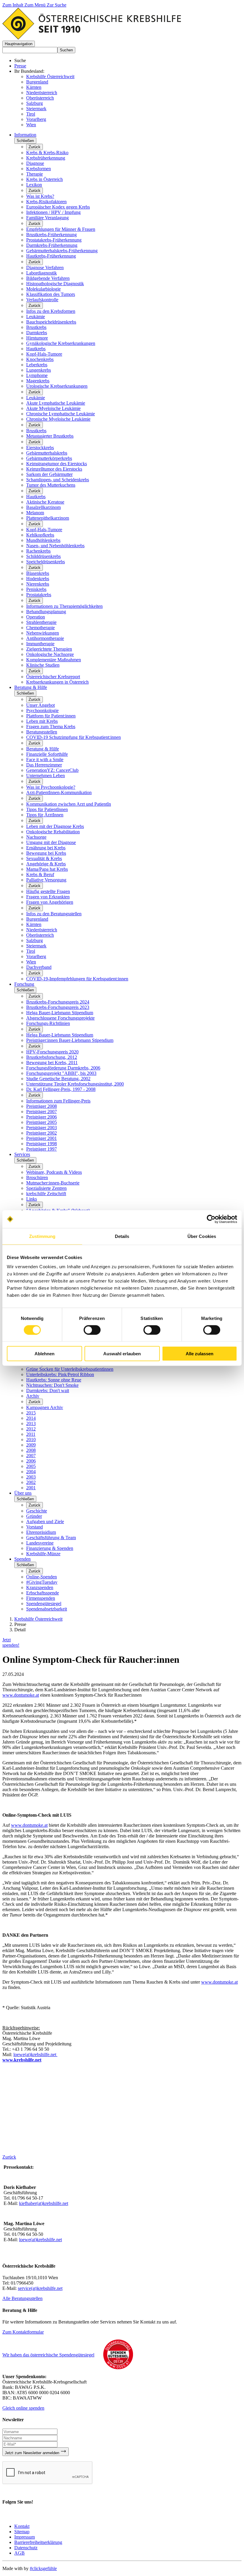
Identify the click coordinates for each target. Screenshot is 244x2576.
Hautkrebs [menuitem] (36, 349)
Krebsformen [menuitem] (39, 169)
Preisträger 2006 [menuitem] (42, 1117)
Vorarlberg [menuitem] (36, 956)
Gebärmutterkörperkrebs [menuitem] (49, 458)
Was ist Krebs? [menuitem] (40, 196)
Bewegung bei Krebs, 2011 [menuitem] (52, 1063)
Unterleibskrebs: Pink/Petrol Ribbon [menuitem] (60, 1374)
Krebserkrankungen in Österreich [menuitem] (57, 682)
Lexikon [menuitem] (34, 185)
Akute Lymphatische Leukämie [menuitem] (56, 403)
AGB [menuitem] (19, 2553)
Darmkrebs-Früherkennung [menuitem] (52, 245)
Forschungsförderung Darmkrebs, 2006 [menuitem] (63, 1068)
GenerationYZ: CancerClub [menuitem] (52, 770)
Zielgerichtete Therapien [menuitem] (49, 649)
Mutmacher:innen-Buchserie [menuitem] (53, 1183)
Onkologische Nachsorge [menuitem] (50, 654)
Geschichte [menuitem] (37, 1511)
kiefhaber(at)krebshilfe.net (44, 2203)
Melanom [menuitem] (35, 513)
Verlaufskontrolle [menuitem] (42, 300)
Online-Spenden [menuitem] (42, 1577)
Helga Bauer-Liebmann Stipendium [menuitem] (60, 1013)
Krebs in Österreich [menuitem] (44, 179)
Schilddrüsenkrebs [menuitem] (43, 556)
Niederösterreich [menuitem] (42, 930)
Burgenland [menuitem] (37, 919)
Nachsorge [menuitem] (36, 837)
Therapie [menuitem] (35, 174)
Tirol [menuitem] (31, 951)
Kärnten (34, 87)
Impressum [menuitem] (25, 2537)
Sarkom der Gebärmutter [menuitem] (49, 474)
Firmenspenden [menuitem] (41, 1598)
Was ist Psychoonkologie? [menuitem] (51, 787)
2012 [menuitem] (31, 1429)
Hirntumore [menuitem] (37, 338)
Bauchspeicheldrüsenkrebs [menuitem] (51, 322)
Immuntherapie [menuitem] (40, 644)
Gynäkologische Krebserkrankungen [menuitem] (61, 343)
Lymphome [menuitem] (37, 375)
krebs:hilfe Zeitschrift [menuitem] (46, 1194)
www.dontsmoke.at (21, 1695)
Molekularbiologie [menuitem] (43, 289)
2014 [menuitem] (31, 1418)
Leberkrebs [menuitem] (37, 365)
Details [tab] (122, 1236)
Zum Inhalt (13, 5)
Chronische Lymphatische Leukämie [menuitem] (61, 414)
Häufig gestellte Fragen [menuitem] (48, 891)
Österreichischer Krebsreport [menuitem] (53, 677)
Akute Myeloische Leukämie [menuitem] (53, 408)
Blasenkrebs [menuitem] (38, 573)
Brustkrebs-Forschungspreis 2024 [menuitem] (58, 1002)
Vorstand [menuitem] (35, 1527)
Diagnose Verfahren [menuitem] (45, 268)
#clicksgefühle (43, 2568)
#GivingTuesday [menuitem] (42, 1582)
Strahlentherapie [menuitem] (41, 622)
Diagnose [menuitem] (35, 163)
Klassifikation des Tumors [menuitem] (51, 294)
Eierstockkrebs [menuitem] (40, 448)
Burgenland (37, 82)
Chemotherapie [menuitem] (40, 628)
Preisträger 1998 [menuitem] (42, 1144)
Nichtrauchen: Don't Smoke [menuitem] (52, 1385)
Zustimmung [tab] (42, 1236)
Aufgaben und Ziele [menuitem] (45, 1522)
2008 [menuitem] (31, 1450)
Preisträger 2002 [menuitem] (42, 1133)
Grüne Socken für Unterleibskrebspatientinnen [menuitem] (70, 1369)
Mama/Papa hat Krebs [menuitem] (47, 869)
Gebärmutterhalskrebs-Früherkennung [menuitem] (62, 251)
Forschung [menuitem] (24, 984)
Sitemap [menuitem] (22, 2532)
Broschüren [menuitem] (37, 1177)
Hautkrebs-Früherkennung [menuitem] (51, 256)
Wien (31, 125)
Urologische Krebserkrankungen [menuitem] (57, 386)
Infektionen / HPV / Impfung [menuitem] (53, 212)
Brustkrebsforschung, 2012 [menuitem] (52, 1057)
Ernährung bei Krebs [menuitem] (46, 848)
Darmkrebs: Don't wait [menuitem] (48, 1390)
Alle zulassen (200, 1354)
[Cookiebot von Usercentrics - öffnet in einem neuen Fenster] (211, 1219)
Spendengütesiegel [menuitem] (44, 1604)
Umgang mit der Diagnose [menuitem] (51, 842)
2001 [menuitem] (31, 1488)
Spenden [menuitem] (22, 1559)
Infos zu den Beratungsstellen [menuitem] (54, 914)
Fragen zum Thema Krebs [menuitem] (51, 727)
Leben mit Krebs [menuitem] (42, 721)
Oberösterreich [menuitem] (40, 935)
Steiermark (36, 109)
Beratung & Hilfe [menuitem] (31, 687)
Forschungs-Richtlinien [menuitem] (48, 1023)
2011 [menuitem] (31, 1434)
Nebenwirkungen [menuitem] (43, 633)
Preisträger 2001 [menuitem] (42, 1138)
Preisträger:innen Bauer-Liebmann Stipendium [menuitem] (70, 1040)
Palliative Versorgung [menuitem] (46, 880)
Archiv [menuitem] (33, 1396)
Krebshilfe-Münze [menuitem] (43, 1554)
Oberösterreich (40, 98)
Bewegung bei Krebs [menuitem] (46, 853)
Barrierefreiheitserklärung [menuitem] (38, 2542)
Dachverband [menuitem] (39, 967)
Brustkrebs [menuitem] (36, 327)
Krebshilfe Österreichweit (50, 76)
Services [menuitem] (22, 1154)
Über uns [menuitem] (23, 1493)
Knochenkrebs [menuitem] (40, 359)
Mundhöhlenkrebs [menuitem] (43, 540)
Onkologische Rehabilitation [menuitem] (53, 832)
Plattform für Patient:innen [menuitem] (51, 716)
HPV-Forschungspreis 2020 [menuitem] (52, 1052)
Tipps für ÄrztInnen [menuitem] (45, 815)
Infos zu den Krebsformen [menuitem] (51, 311)
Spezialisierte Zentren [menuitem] (46, 1188)
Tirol (31, 114)
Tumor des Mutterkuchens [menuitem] (51, 485)
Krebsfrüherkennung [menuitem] (46, 158)
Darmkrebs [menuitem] (37, 333)
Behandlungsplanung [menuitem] (46, 612)
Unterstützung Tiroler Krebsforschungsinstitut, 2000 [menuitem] (75, 1084)
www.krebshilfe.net (22, 2060)
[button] (19, 44)
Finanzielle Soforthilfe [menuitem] (47, 754)
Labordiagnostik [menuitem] (42, 273)
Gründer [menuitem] (34, 1516)
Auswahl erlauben (122, 1354)
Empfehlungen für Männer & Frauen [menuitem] (61, 229)
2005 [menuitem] (31, 1466)
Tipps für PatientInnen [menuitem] (47, 809)
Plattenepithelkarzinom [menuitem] (48, 518)
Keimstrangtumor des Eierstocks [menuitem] (57, 464)
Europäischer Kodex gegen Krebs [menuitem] (58, 207)
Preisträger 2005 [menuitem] (42, 1122)
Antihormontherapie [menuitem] (45, 638)
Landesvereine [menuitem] (40, 1543)
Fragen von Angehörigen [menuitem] (50, 902)
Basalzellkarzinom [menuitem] (43, 507)
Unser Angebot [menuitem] (40, 705)
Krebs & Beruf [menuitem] (40, 874)
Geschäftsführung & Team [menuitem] (51, 1538)
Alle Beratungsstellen (22, 2298)
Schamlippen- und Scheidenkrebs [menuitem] (58, 480)
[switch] (92, 1330)
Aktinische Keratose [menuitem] (45, 502)
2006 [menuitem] (31, 1461)
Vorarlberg (36, 119)
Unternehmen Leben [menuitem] (46, 776)
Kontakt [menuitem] (22, 2526)
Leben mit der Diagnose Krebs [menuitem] (55, 826)
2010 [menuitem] (31, 1440)
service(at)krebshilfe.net (40, 2288)
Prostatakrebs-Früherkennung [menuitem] (54, 240)
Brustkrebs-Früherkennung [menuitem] (51, 235)
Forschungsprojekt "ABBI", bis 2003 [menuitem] (61, 1073)
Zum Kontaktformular (23, 2332)
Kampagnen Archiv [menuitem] (45, 1407)
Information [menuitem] (25, 135)
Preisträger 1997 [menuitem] (42, 1149)
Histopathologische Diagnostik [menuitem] (55, 284)
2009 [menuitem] (31, 1445)
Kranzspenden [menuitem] (40, 1587)
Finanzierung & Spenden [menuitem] (50, 1548)
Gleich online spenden (23, 2408)
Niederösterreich (42, 93)
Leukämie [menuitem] (36, 317)
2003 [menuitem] (31, 1477)
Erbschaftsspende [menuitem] (43, 1593)
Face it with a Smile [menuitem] (45, 759)
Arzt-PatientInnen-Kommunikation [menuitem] (59, 792)
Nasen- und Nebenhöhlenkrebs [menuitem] (55, 546)
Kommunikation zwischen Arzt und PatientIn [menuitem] (69, 804)
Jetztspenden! (11, 1642)
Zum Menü (36, 5)
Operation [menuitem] (36, 617)
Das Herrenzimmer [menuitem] (44, 765)
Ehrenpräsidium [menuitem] (41, 1532)
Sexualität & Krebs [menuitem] (44, 858)
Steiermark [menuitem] (36, 946)
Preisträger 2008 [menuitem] (42, 1106)
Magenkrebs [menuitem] (38, 381)
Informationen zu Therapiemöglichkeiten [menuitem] (64, 606)
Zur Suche (57, 5)
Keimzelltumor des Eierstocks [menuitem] (54, 469)
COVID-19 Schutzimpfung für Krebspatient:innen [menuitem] (73, 737)
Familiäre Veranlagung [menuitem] (47, 218)
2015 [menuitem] (31, 1413)
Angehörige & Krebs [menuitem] (46, 864)
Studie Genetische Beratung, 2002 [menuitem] (58, 1079)
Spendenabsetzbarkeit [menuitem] (47, 1609)
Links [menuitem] (32, 1199)
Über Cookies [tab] (202, 1236)
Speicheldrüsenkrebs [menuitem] (46, 562)
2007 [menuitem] (31, 1456)
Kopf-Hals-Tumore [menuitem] (44, 354)
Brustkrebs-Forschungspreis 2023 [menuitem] (58, 1007)
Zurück (35, 147)
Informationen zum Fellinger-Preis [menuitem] (58, 1101)
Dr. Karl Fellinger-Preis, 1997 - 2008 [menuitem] (61, 1089)
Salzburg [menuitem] (35, 940)
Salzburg (35, 103)
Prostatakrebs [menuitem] (39, 595)
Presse (20, 66)
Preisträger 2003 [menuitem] (42, 1128)
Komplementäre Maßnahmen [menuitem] (54, 660)
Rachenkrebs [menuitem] (38, 551)
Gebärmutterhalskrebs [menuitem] (47, 453)
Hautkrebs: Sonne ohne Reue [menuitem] (54, 1380)
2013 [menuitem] (31, 1423)
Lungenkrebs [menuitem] (39, 370)
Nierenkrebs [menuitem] (38, 584)
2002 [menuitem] (31, 1482)
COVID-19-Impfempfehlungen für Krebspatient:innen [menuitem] (77, 979)
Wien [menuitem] (31, 962)
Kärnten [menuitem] (34, 924)
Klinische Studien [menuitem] (43, 665)
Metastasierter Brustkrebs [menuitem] (50, 436)
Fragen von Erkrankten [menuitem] (48, 897)
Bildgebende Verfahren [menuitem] (48, 278)
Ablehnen (44, 1354)
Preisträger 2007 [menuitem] (42, 1112)
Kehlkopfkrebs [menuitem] (40, 535)
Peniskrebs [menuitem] (36, 589)
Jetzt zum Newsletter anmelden (33, 2453)
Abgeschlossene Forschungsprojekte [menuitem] (60, 1018)
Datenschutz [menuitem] (26, 2548)
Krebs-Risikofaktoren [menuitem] (46, 202)
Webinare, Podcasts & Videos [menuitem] (54, 1172)
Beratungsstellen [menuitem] (42, 732)
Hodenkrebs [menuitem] (38, 579)
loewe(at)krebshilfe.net (35, 2054)
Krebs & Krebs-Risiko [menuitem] (47, 153)
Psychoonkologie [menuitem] (42, 710)
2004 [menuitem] (31, 1472)
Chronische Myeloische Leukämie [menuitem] (58, 419)
